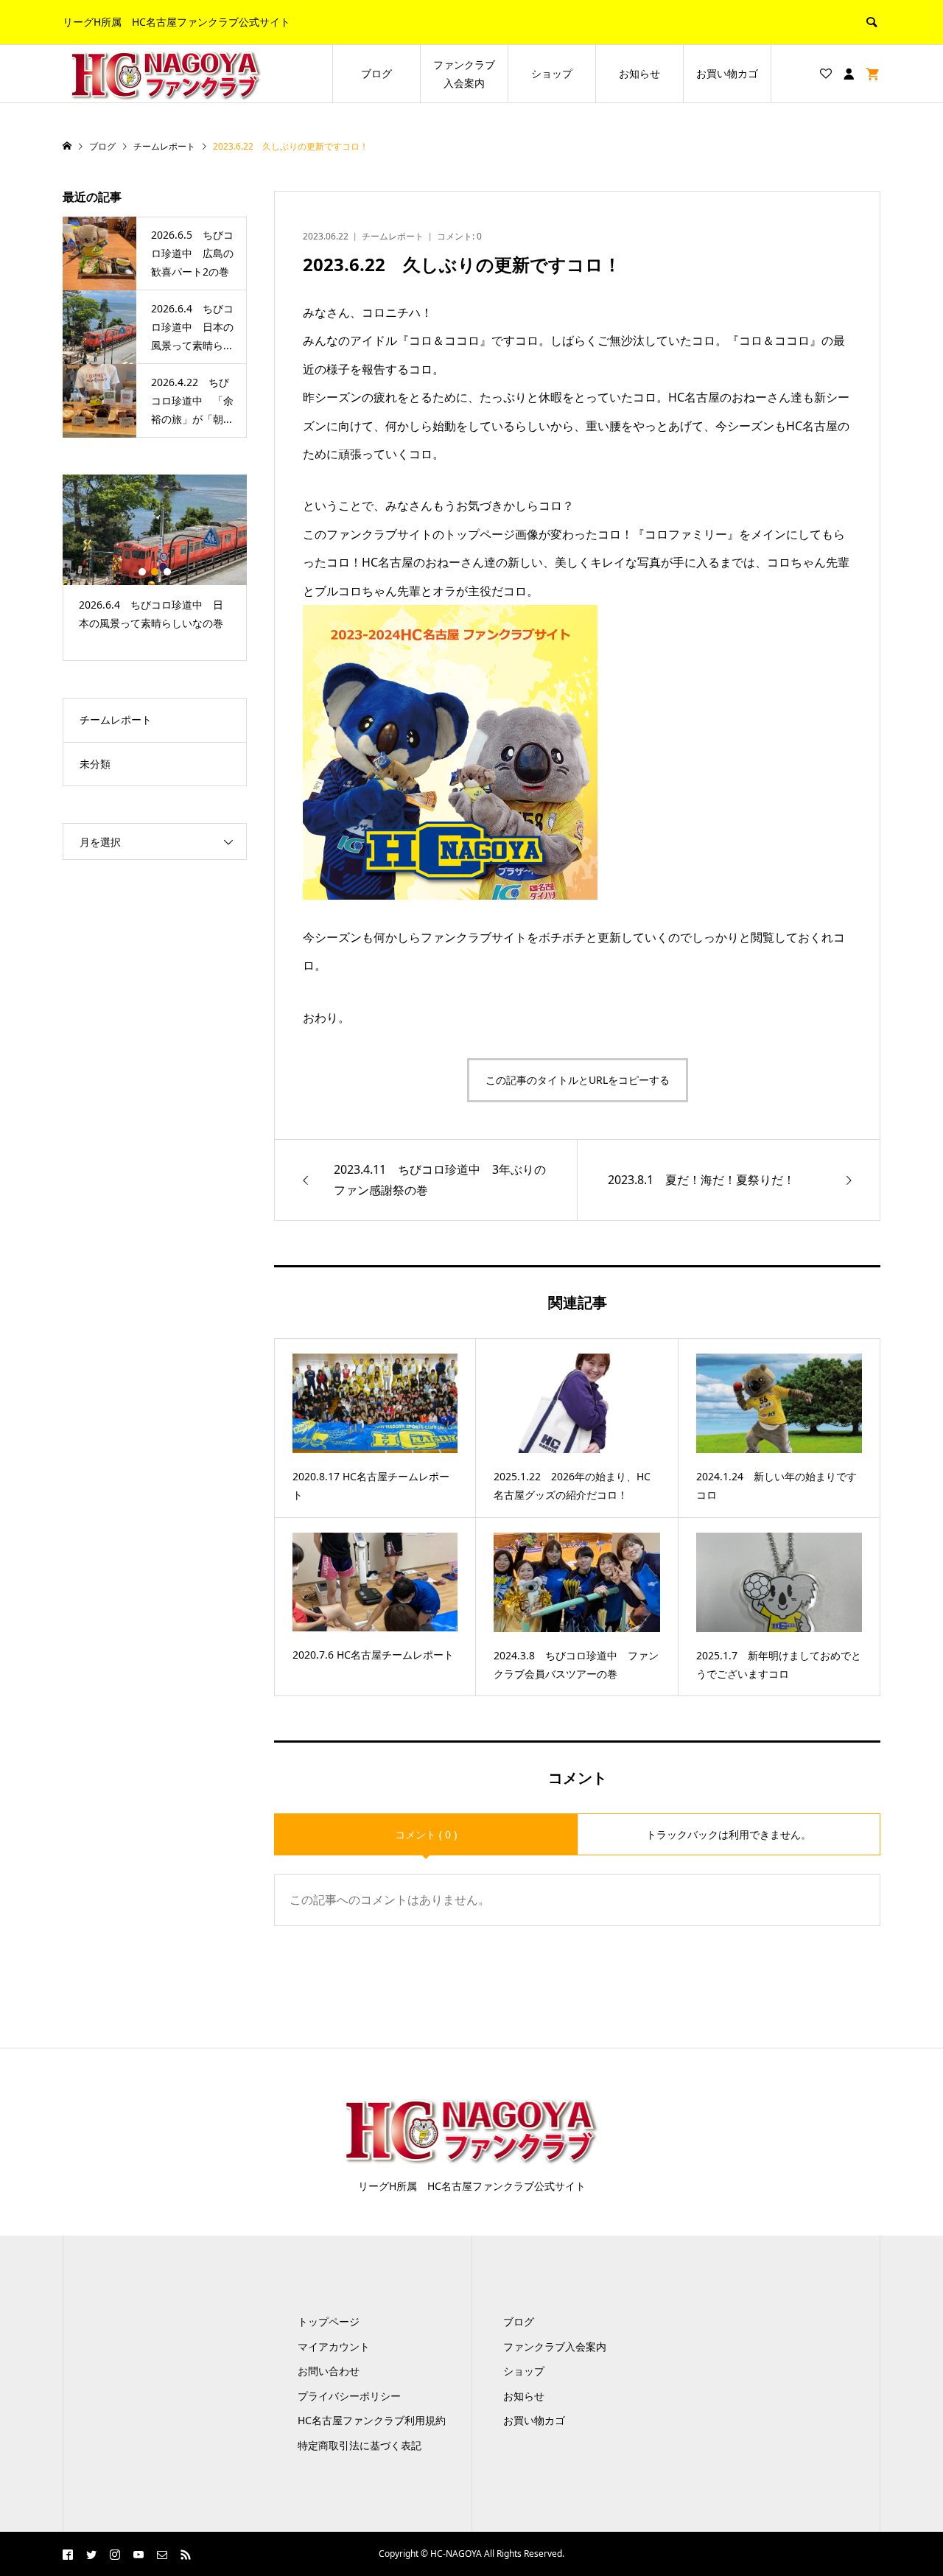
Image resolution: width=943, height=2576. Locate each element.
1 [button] (142, 572)
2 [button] (155, 572)
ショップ (552, 73)
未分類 (95, 764)
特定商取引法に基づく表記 (360, 2445)
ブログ (376, 73)
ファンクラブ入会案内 (464, 74)
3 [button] (167, 572)
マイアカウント (334, 2346)
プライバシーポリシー (349, 2396)
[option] (155, 559)
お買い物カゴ (727, 73)
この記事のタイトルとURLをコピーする (578, 1080)
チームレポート (393, 236)
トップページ (329, 2321)
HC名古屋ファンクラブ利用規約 (372, 2420)
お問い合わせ (329, 2371)
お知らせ (639, 73)
